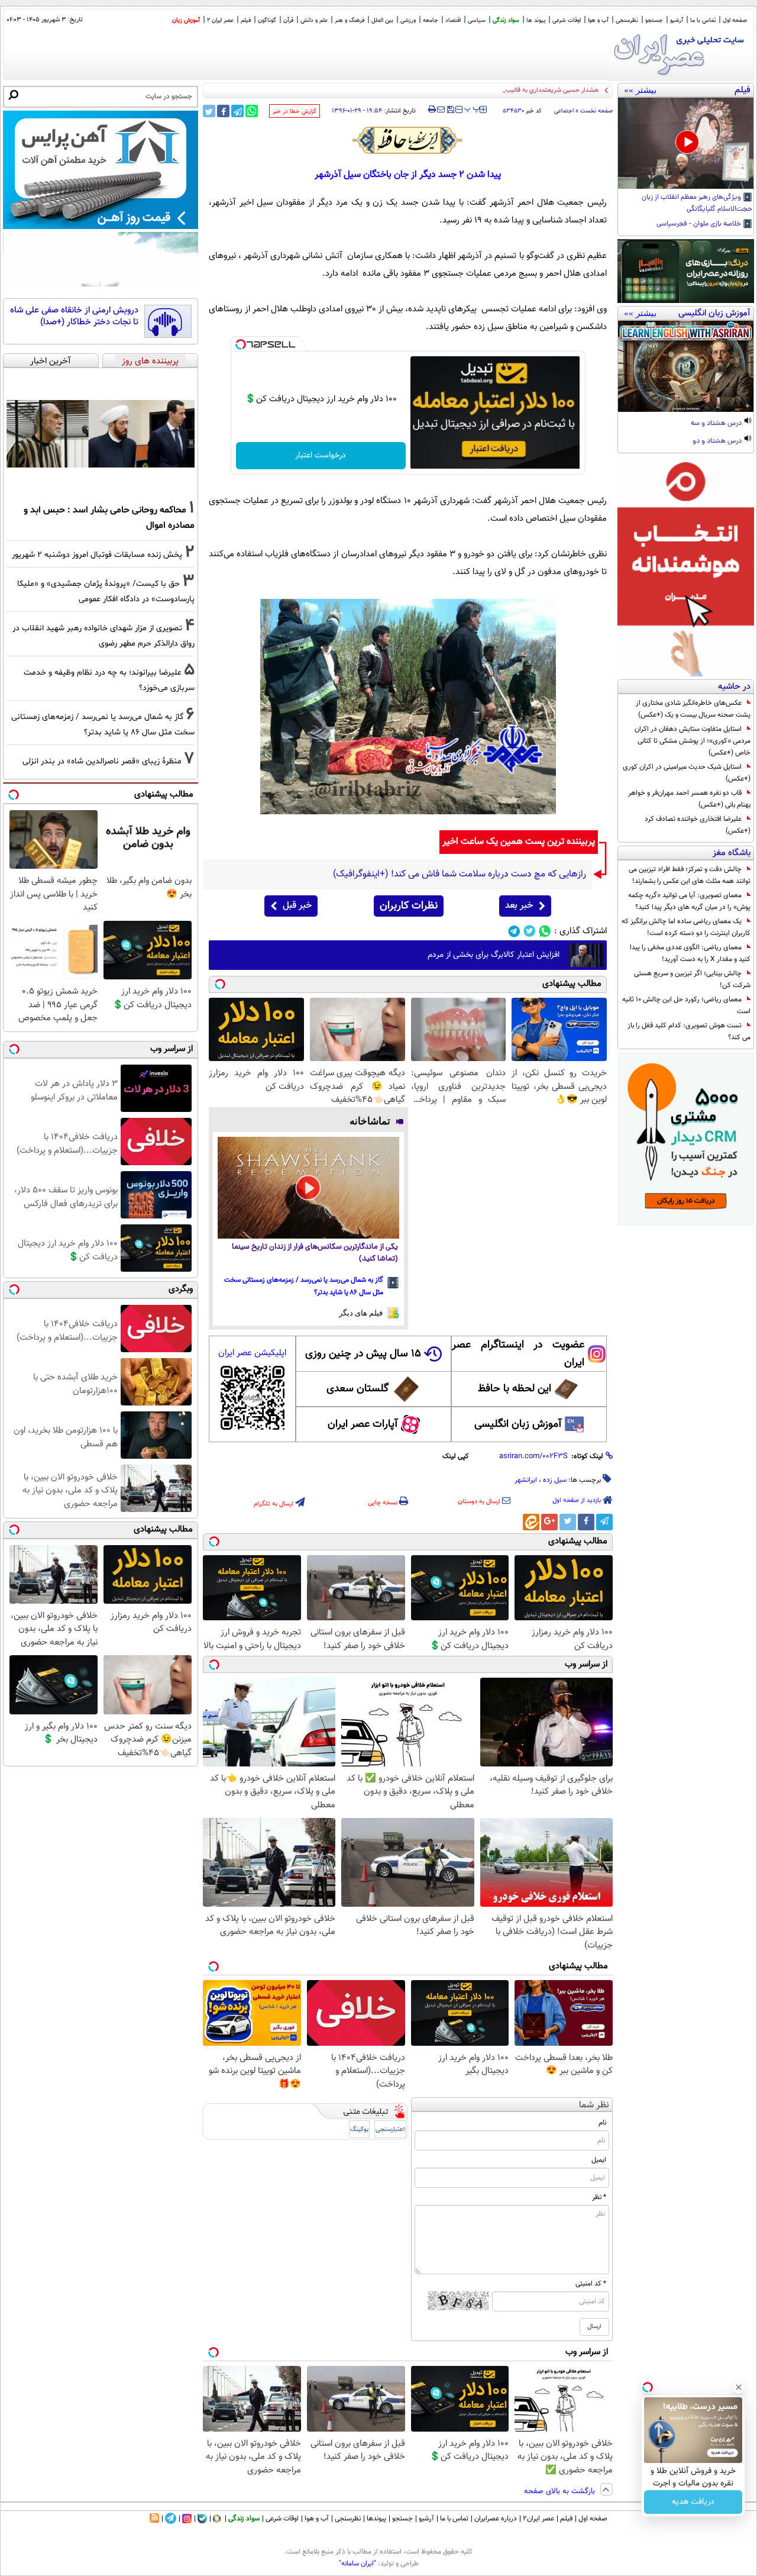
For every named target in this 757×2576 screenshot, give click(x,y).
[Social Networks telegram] (514, 931)
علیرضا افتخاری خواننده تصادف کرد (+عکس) (698, 825)
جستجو (654, 20)
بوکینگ (359, 2130)
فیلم (246, 20)
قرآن (288, 20)
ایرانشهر (526, 1480)
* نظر (599, 2197)
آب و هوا (598, 20)
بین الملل (382, 20)
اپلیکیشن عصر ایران (252, 1353)
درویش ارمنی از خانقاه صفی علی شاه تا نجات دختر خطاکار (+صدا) (74, 316)
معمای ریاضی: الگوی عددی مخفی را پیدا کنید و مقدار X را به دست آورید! (690, 953)
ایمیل (599, 2160)
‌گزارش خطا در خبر (295, 112)
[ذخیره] (450, 110)
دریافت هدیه (693, 2502)
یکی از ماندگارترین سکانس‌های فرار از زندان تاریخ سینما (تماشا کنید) (315, 1253)
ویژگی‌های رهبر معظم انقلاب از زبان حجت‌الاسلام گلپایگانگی (697, 204)
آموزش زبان (186, 20)
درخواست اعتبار (321, 456)
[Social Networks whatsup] (545, 931)
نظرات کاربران (409, 906)
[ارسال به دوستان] (441, 109)
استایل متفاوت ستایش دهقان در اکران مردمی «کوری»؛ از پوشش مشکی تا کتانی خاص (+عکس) (693, 741)
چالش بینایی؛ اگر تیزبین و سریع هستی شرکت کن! (692, 979)
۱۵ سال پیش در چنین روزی (363, 1354)
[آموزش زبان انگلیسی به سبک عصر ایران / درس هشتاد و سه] (686, 366)
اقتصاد (453, 20)
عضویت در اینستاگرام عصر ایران (518, 1354)
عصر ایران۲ (538, 2519)
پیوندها (376, 2519)
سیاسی (477, 20)
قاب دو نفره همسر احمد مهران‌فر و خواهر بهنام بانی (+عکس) (689, 799)
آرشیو (677, 20)
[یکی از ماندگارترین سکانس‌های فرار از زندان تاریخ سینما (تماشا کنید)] (308, 1188)
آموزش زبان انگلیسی (518, 1424)
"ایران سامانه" (358, 2564)
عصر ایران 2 (220, 20)
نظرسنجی (627, 20)
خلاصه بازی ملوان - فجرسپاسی (700, 224)
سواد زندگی (506, 20)
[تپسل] (241, 344)
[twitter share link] (209, 111)
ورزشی (408, 20)
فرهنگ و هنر (350, 20)
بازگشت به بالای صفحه (561, 2491)
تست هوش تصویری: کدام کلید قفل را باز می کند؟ (689, 1031)
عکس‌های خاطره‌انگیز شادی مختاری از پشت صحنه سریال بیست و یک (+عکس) (693, 709)
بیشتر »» (640, 90)
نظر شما (594, 2105)
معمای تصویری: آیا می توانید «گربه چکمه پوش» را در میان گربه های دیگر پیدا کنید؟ (689, 901)
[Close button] (739, 2387)
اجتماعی (564, 111)
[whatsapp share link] (252, 111)
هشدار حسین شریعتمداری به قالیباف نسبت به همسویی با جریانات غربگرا (503, 90)
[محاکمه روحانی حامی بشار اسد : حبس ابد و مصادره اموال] (101, 434)
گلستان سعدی (358, 1389)
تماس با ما (703, 20)
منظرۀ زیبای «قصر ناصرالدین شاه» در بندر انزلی (102, 761)
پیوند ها (536, 20)
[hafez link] (408, 140)
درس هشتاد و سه (717, 424)
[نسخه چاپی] (432, 109)
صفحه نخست (596, 111)
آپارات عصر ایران (363, 1424)
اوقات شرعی (567, 20)
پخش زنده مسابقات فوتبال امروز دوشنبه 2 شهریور (97, 555)
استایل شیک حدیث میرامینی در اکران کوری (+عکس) (687, 773)
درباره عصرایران (496, 2519)
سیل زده (555, 1480)
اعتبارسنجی (390, 2130)
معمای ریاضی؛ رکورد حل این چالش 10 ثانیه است (686, 1005)
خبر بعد (519, 906)
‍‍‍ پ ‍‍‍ (473, 108)
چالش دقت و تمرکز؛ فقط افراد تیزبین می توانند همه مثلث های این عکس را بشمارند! (690, 875)
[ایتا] (531, 1522)
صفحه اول (735, 20)
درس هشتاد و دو (718, 441)
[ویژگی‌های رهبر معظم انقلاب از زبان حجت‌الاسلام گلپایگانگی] (686, 143)
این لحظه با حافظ (515, 1389)
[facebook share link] (223, 111)
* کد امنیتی (591, 2284)
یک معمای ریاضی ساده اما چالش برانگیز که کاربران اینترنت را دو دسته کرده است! (686, 927)
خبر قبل (297, 906)
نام (602, 2123)
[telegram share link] (237, 111)
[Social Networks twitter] (530, 931)
